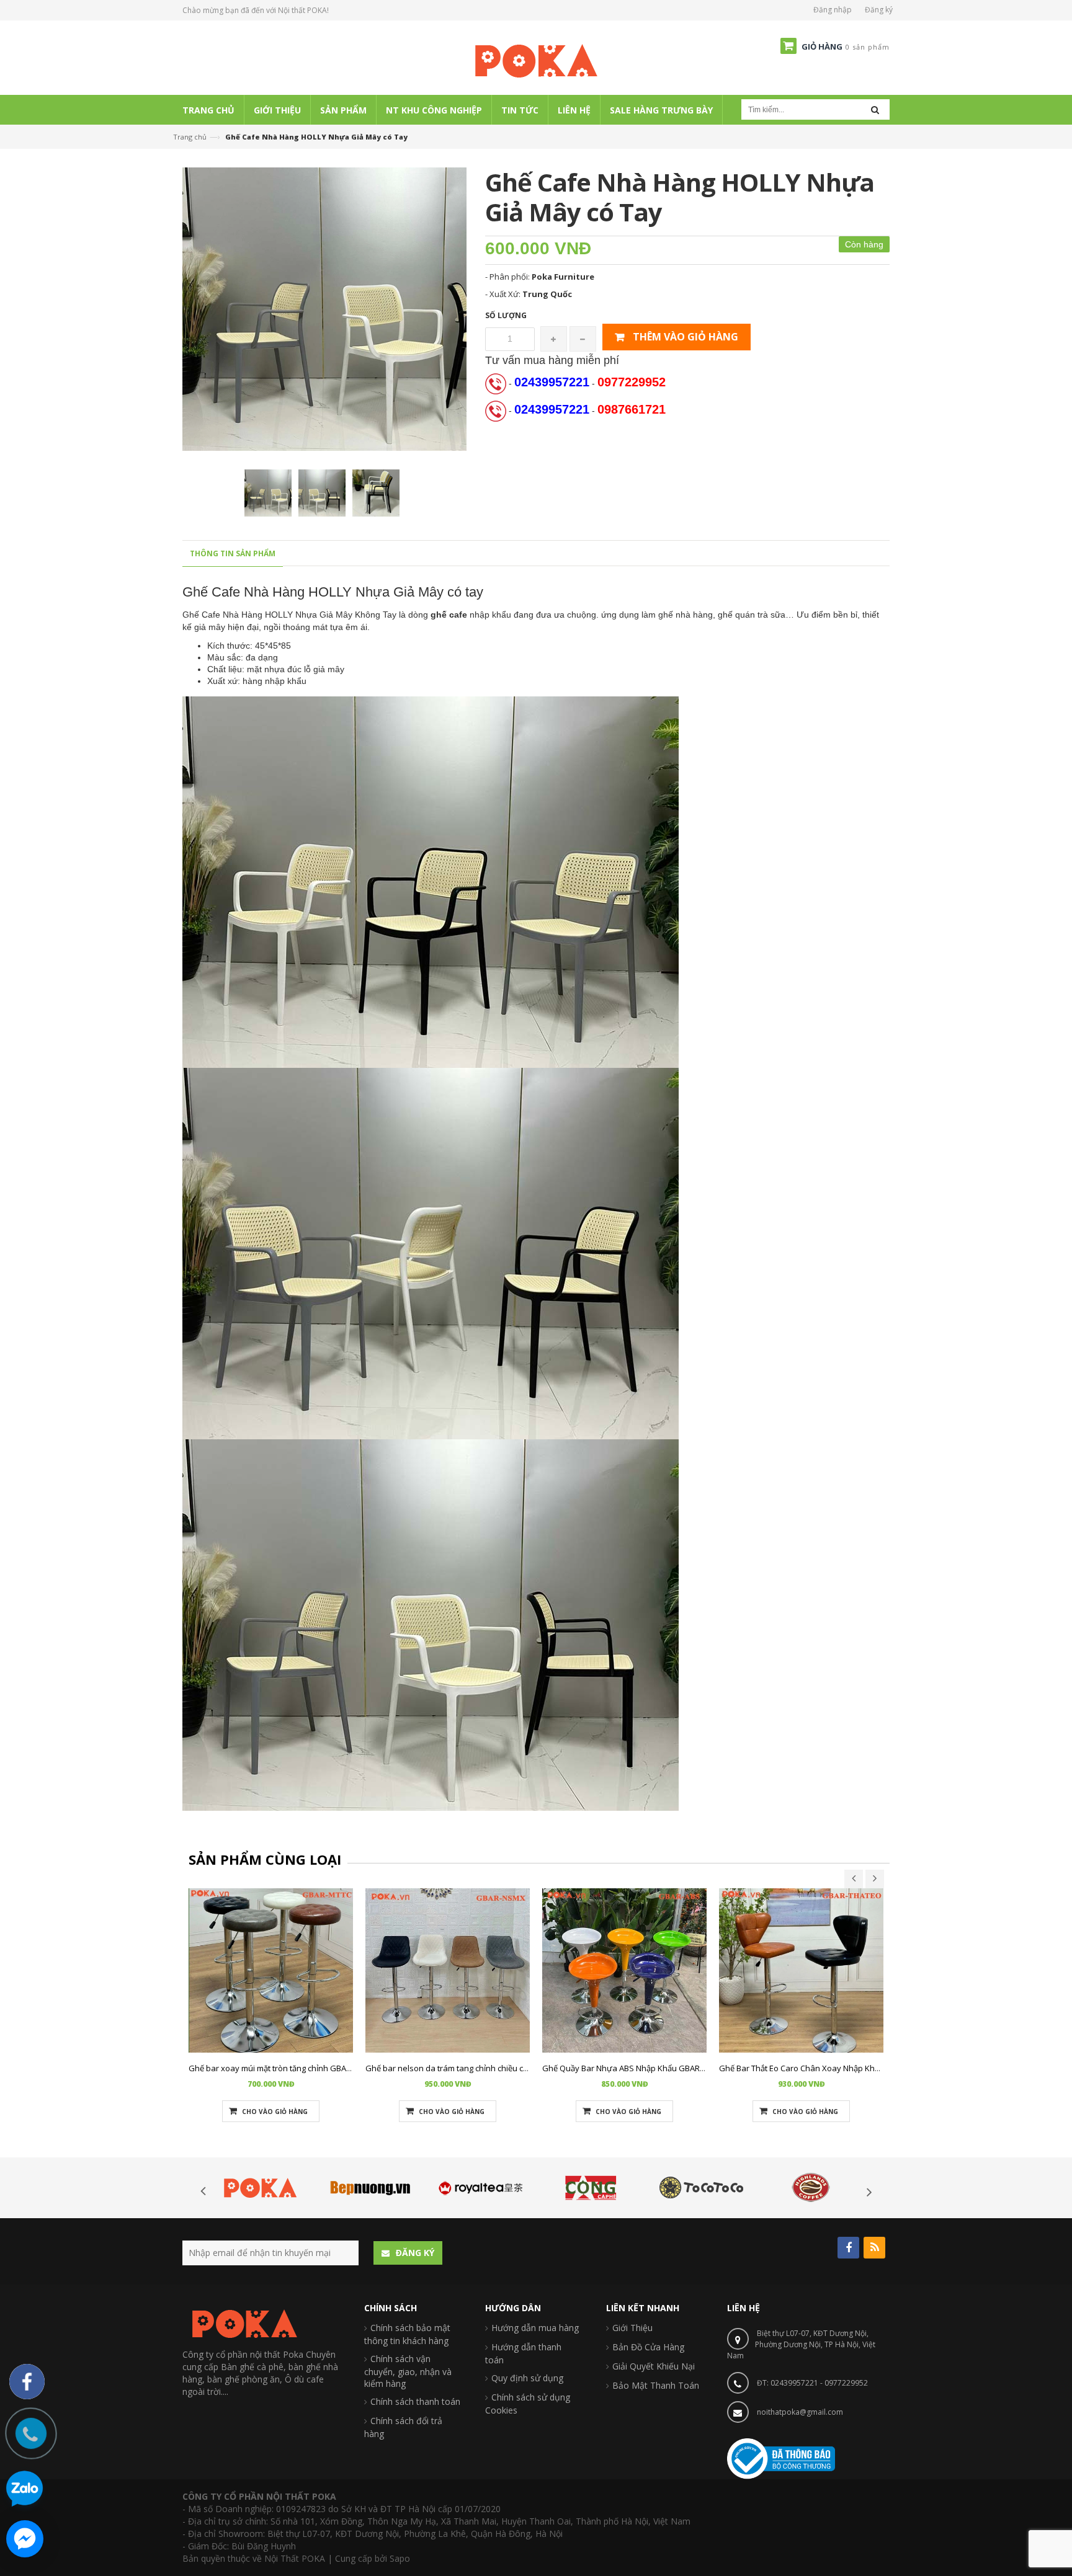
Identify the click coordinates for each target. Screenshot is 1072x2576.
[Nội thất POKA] (536, 60)
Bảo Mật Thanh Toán (656, 2385)
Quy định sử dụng (527, 2378)
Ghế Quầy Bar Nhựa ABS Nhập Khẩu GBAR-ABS (630, 2068)
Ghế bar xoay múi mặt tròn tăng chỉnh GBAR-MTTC (281, 2068)
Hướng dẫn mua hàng (535, 2328)
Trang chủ (190, 137)
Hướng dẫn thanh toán (523, 2353)
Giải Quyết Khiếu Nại (654, 2366)
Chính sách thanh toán (415, 2401)
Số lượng (506, 315)
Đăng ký (879, 10)
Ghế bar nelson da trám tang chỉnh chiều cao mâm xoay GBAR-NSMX (494, 2068)
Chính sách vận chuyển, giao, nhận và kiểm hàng (408, 2371)
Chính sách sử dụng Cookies (528, 2404)
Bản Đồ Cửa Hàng (648, 2347)
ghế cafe (449, 615)
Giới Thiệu (632, 2328)
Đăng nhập (833, 10)
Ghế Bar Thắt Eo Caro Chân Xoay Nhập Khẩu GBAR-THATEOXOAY (839, 2068)
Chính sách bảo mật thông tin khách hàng (407, 2334)
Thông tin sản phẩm (233, 553)
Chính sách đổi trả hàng (403, 2427)
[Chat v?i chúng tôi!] (25, 2539)
